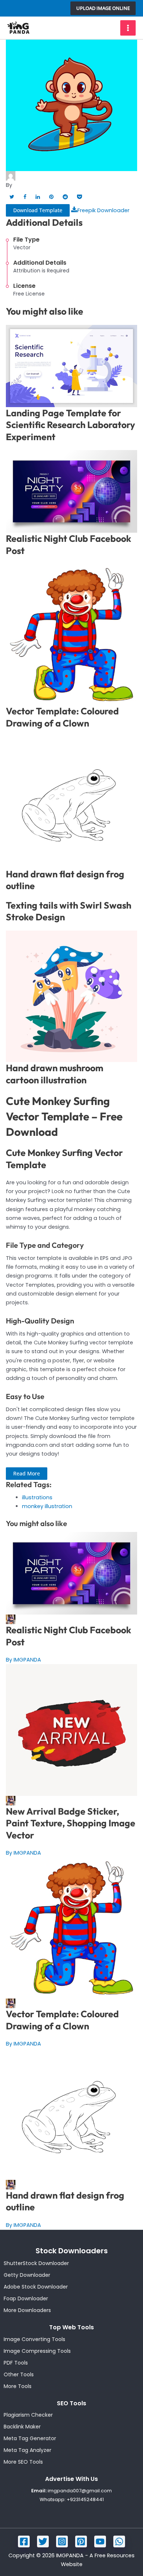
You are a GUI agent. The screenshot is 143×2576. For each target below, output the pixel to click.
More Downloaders (27, 2310)
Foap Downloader (26, 2298)
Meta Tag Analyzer (27, 2450)
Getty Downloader (27, 2275)
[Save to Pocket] (79, 197)
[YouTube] (100, 2541)
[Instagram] (62, 2541)
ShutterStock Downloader (36, 2263)
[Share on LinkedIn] (38, 197)
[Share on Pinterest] (51, 197)
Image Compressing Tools (37, 2351)
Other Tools (19, 2374)
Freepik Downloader (103, 210)
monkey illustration (47, 1506)
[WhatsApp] (119, 2541)
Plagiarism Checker (28, 2415)
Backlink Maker (22, 2427)
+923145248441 (85, 2499)
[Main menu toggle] (128, 28)
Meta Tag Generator (30, 2438)
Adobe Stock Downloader (36, 2287)
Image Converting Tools (34, 2339)
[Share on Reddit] (65, 197)
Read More (27, 1473)
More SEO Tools (23, 2462)
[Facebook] (24, 2541)
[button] (103, 8)
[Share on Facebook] (25, 197)
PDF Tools (16, 2363)
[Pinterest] (81, 2541)
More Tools (18, 2386)
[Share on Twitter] (12, 197)
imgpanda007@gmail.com (80, 2491)
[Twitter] (43, 2541)
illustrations (37, 1497)
